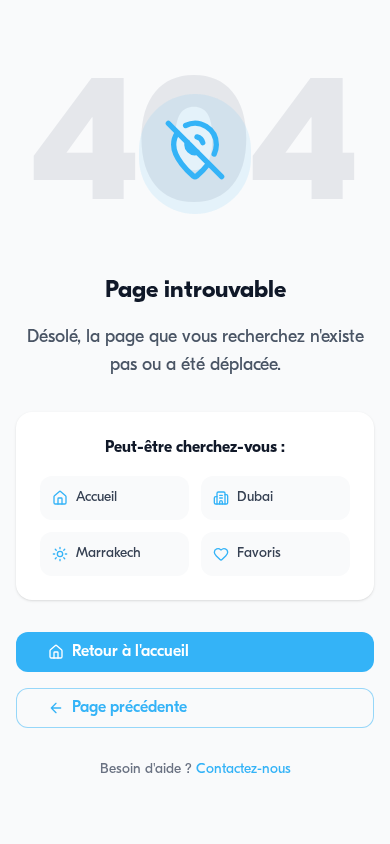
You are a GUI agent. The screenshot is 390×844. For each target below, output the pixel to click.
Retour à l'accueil (130, 652)
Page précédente (129, 708)
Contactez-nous (243, 769)
